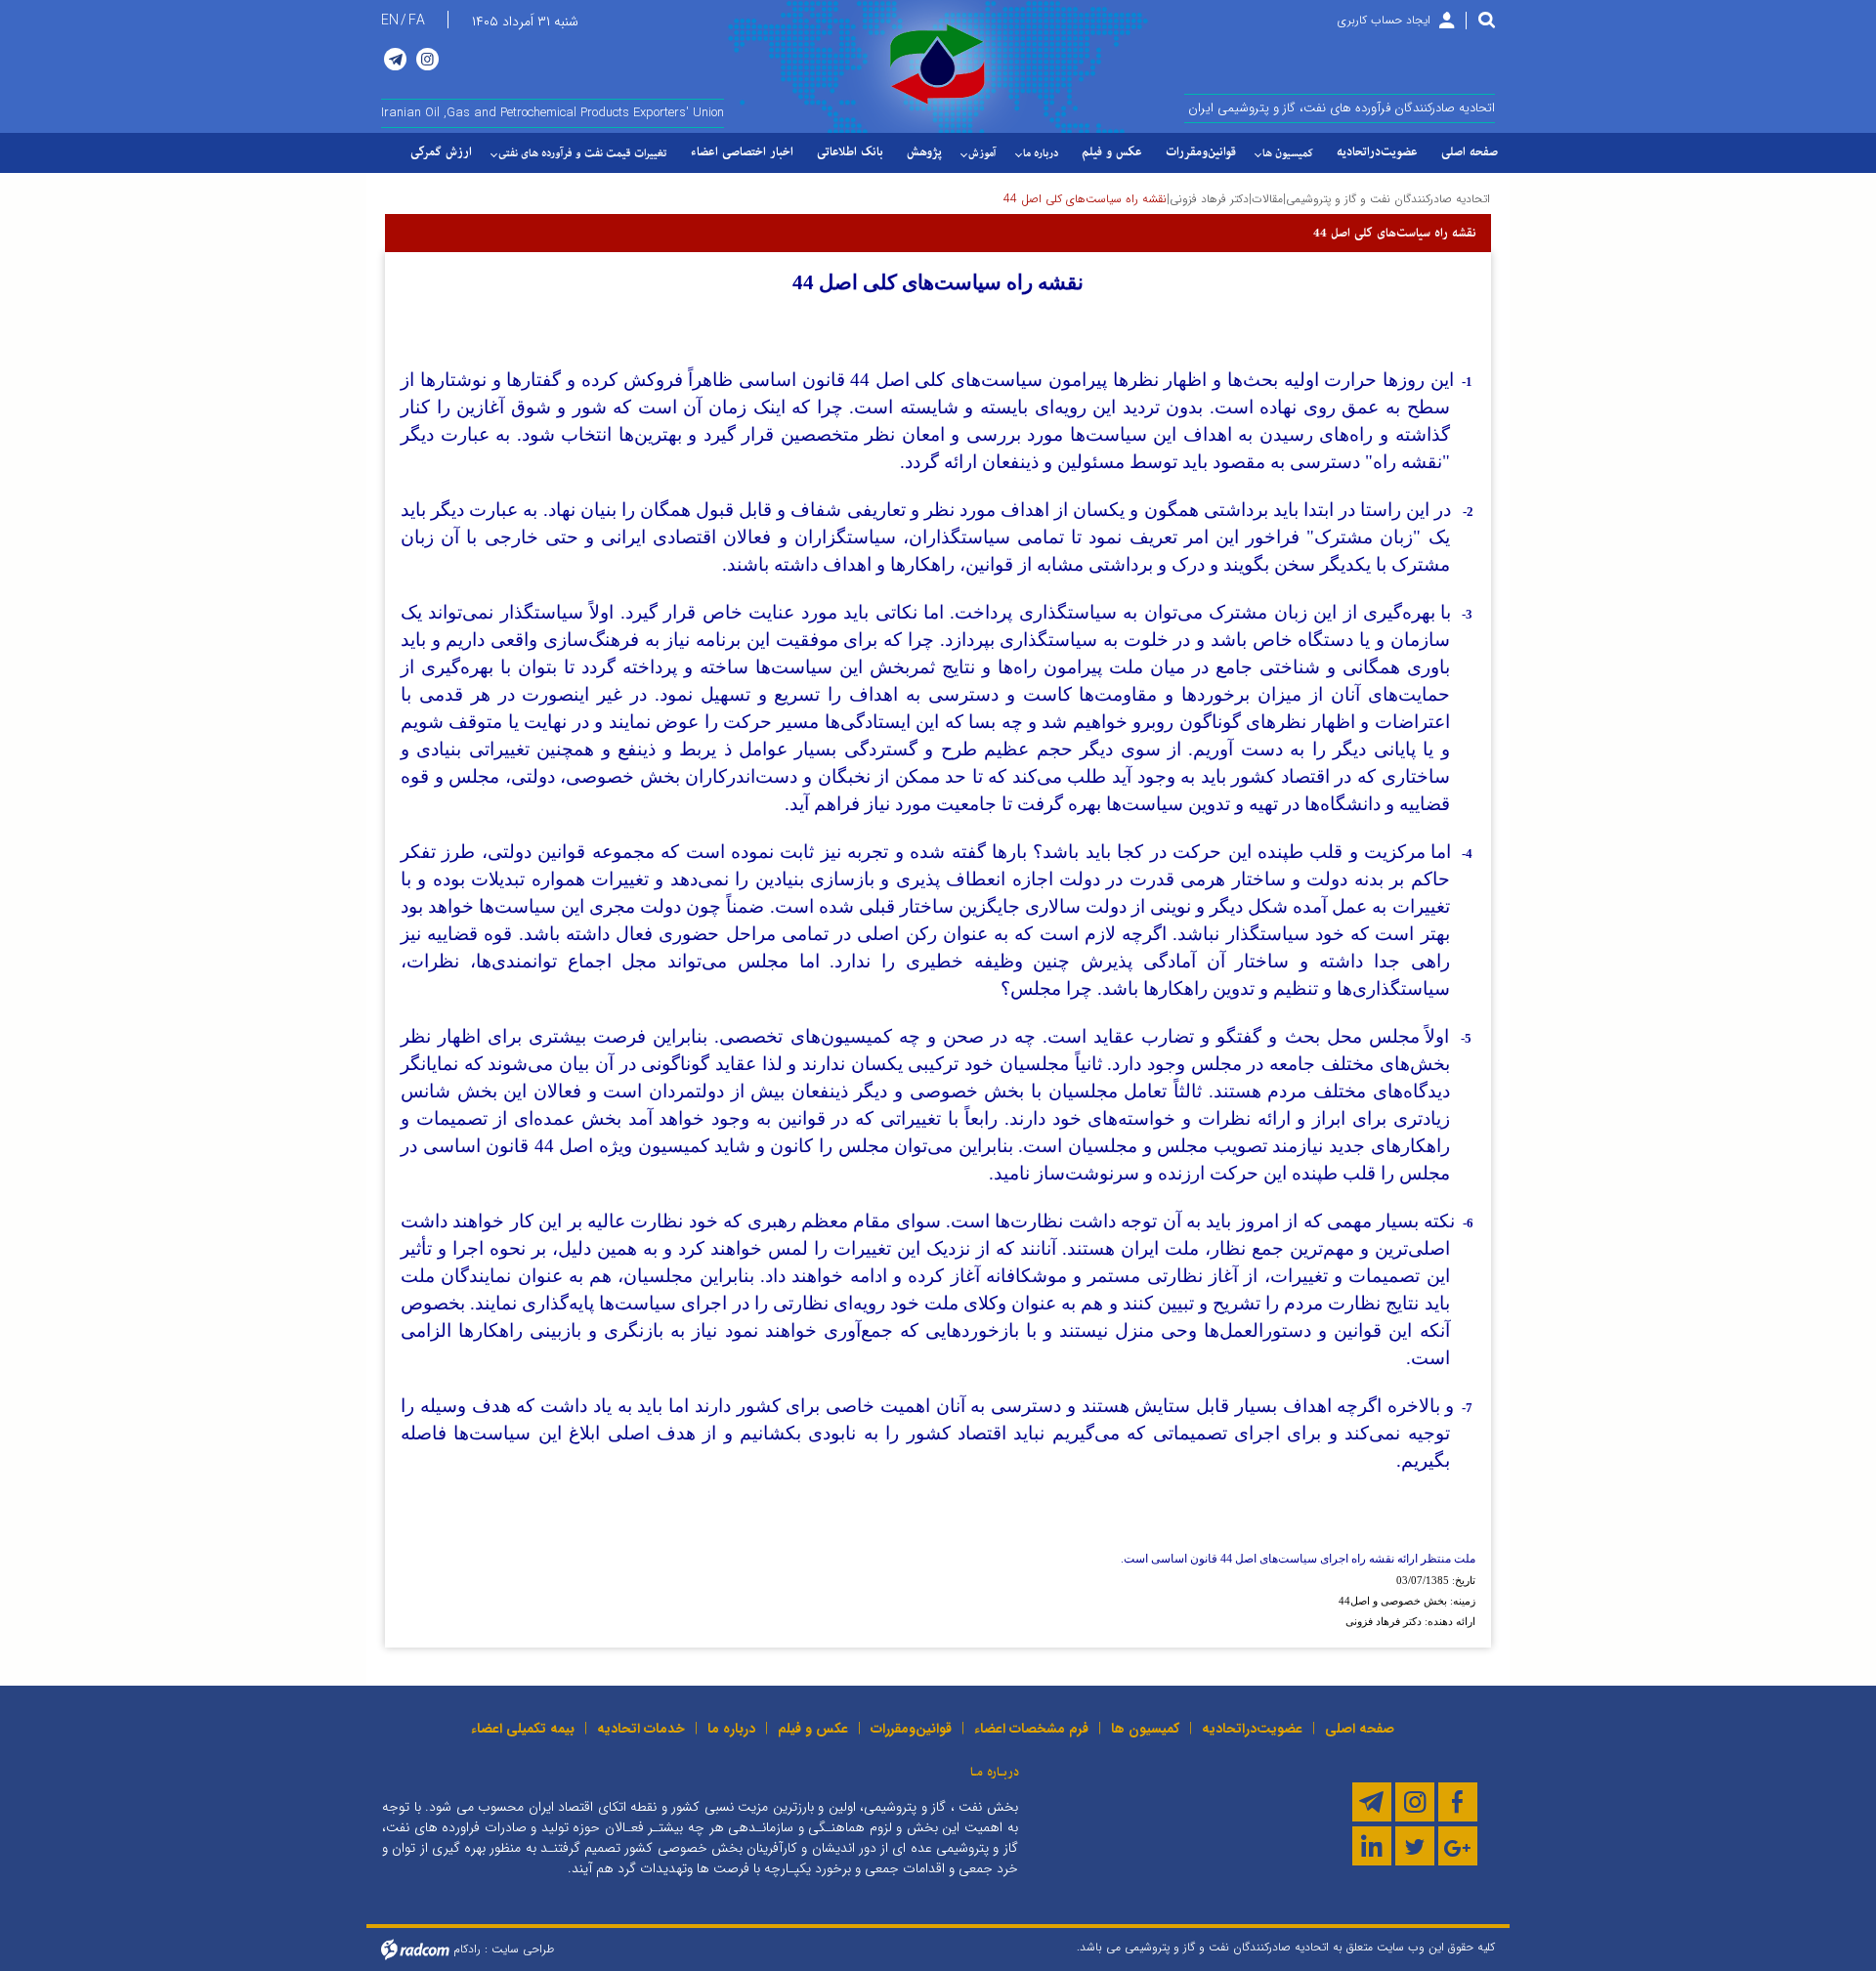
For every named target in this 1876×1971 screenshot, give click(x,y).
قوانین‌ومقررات (911, 1729)
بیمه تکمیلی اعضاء (523, 1729)
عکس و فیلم (813, 1729)
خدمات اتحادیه (641, 1729)
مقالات (1267, 199)
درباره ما (731, 1729)
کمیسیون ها (1145, 1729)
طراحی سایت (523, 1949)
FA (417, 21)
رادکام (467, 1949)
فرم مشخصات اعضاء (1031, 1729)
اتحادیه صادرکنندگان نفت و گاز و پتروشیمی (1388, 199)
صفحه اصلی (1360, 1729)
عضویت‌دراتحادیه (1252, 1729)
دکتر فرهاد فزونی (1209, 199)
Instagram (427, 59)
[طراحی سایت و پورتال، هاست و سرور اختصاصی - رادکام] (415, 1949)
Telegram (395, 59)
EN (390, 21)
